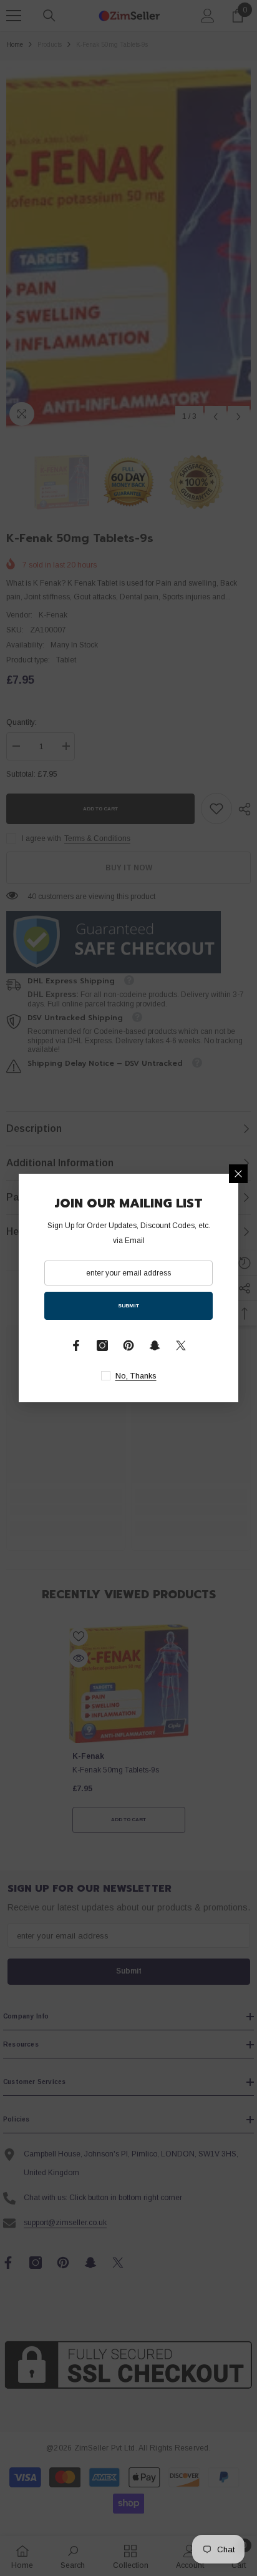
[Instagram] (102, 1345)
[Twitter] (181, 1345)
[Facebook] (76, 1345)
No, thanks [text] (136, 1376)
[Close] (238, 1174)
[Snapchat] (155, 1345)
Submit (128, 1306)
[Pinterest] (128, 1345)
